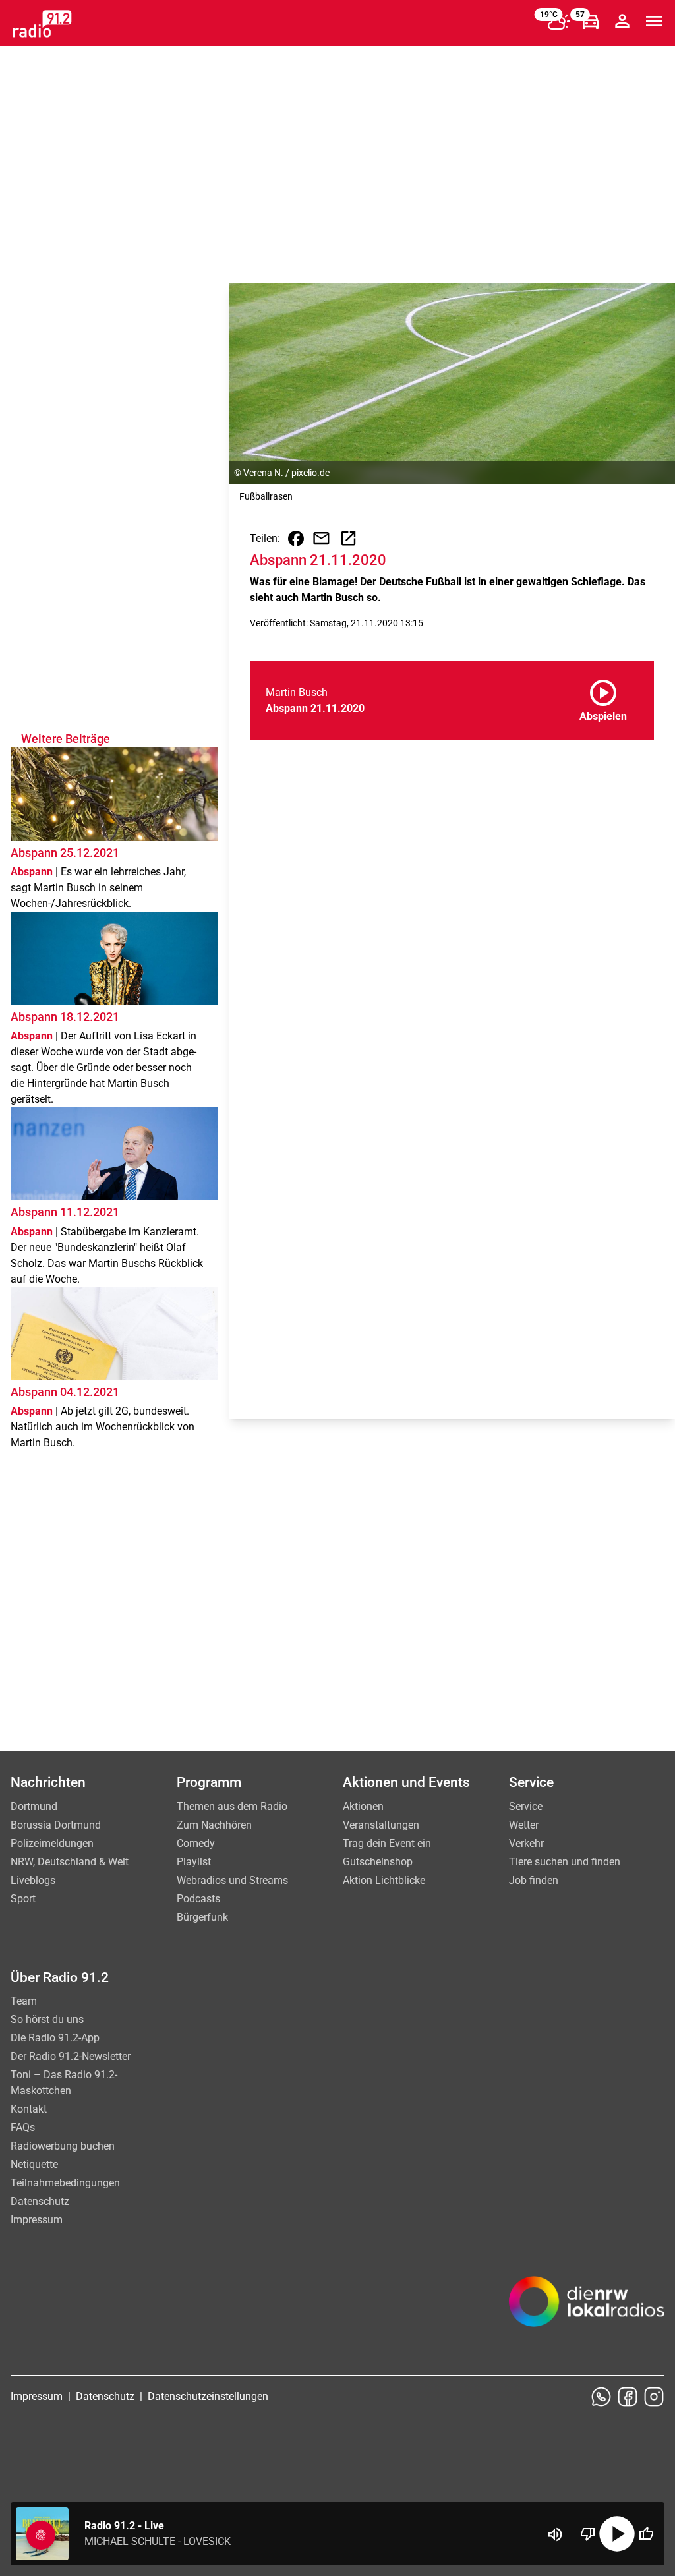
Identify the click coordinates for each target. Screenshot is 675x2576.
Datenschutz (40, 2201)
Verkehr (526, 1843)
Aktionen (363, 1806)
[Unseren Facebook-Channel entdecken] (628, 2397)
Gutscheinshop (378, 1862)
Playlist (194, 1862)
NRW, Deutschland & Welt (70, 1862)
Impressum (37, 2220)
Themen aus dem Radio (232, 1806)
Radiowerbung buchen (63, 2146)
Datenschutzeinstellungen (208, 2396)
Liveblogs (33, 1880)
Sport (23, 1899)
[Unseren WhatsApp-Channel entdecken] (601, 2397)
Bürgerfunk (202, 1917)
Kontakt (29, 2109)
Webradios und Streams (232, 1880)
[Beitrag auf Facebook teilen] (296, 539)
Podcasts (198, 1899)
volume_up (555, 2534)
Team (24, 2001)
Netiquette (34, 2164)
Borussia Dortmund (56, 1825)
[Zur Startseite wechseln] (42, 24)
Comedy (196, 1843)
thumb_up (646, 2534)
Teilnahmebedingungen (65, 2183)
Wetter (524, 1825)
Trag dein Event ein (387, 1843)
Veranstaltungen (381, 1825)
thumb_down (588, 2534)
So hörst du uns (47, 2019)
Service (526, 1806)
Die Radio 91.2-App (55, 2038)
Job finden (534, 1880)
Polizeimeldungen (52, 1843)
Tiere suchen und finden (565, 1862)
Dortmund (34, 1806)
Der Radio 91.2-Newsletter (71, 2056)
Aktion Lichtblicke (384, 1880)
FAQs (23, 2127)
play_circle (617, 2534)
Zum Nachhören (214, 1825)
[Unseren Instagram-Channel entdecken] (654, 2397)
